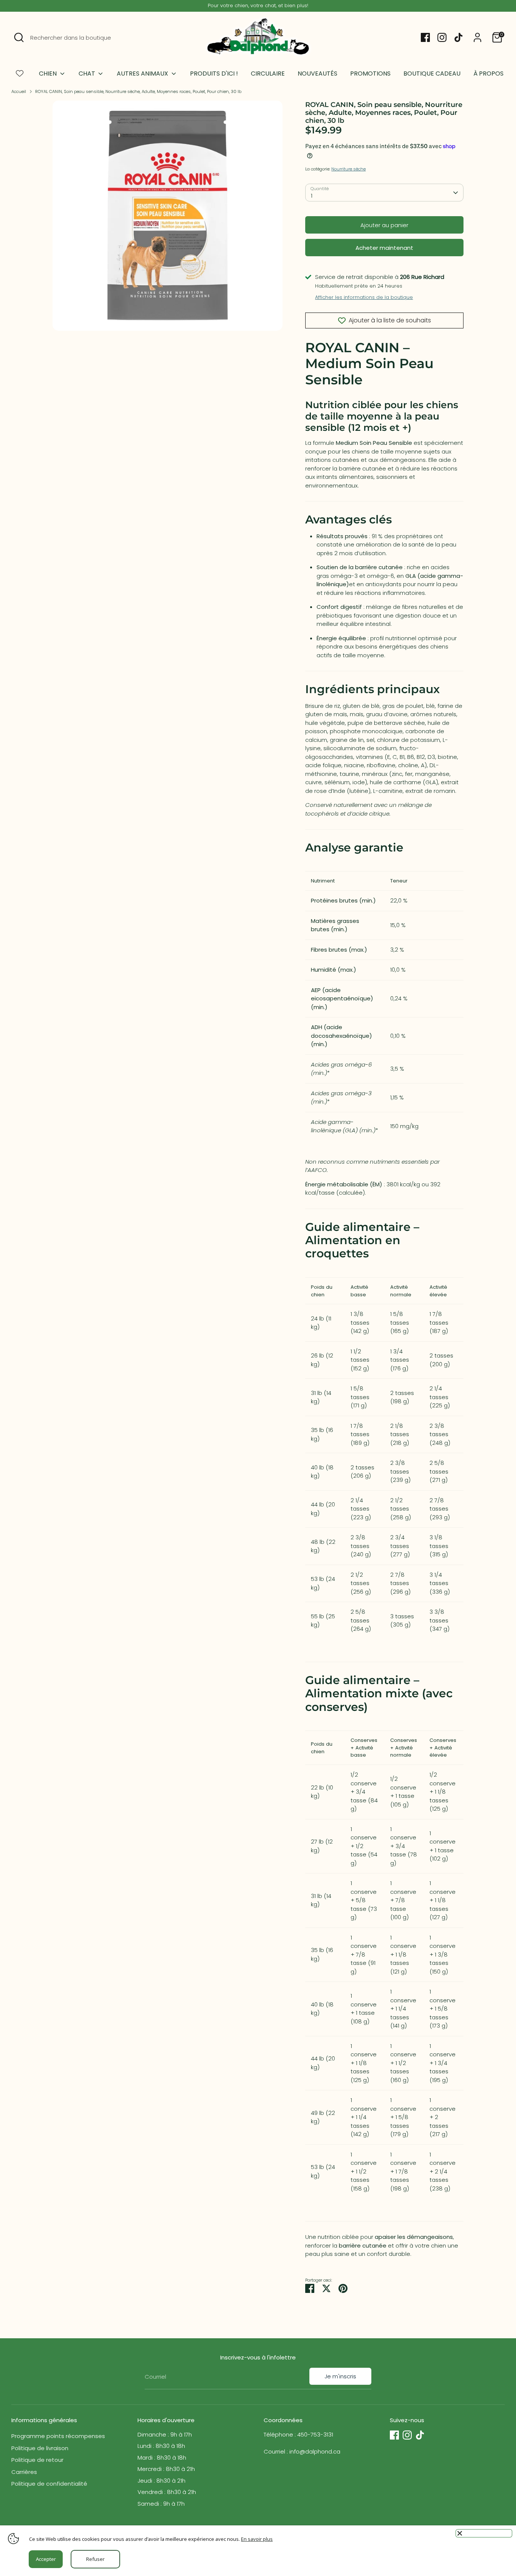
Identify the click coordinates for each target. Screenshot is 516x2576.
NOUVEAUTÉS (317, 74)
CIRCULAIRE (268, 74)
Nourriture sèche (348, 169)
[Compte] (477, 37)
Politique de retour (37, 2460)
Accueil (19, 91)
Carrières (24, 2472)
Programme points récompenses (58, 2436)
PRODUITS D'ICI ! (214, 74)
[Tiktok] (459, 37)
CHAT (88, 74)
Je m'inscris (340, 2376)
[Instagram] (442, 37)
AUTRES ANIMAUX (143, 74)
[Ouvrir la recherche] (19, 37)
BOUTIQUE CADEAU (432, 74)
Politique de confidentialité (49, 2484)
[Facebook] (425, 37)
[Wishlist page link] (20, 73)
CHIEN (49, 74)
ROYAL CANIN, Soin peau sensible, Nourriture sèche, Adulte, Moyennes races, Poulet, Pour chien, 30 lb (138, 91)
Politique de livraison (40, 2448)
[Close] (484, 2533)
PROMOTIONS (370, 74)
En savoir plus (257, 2539)
